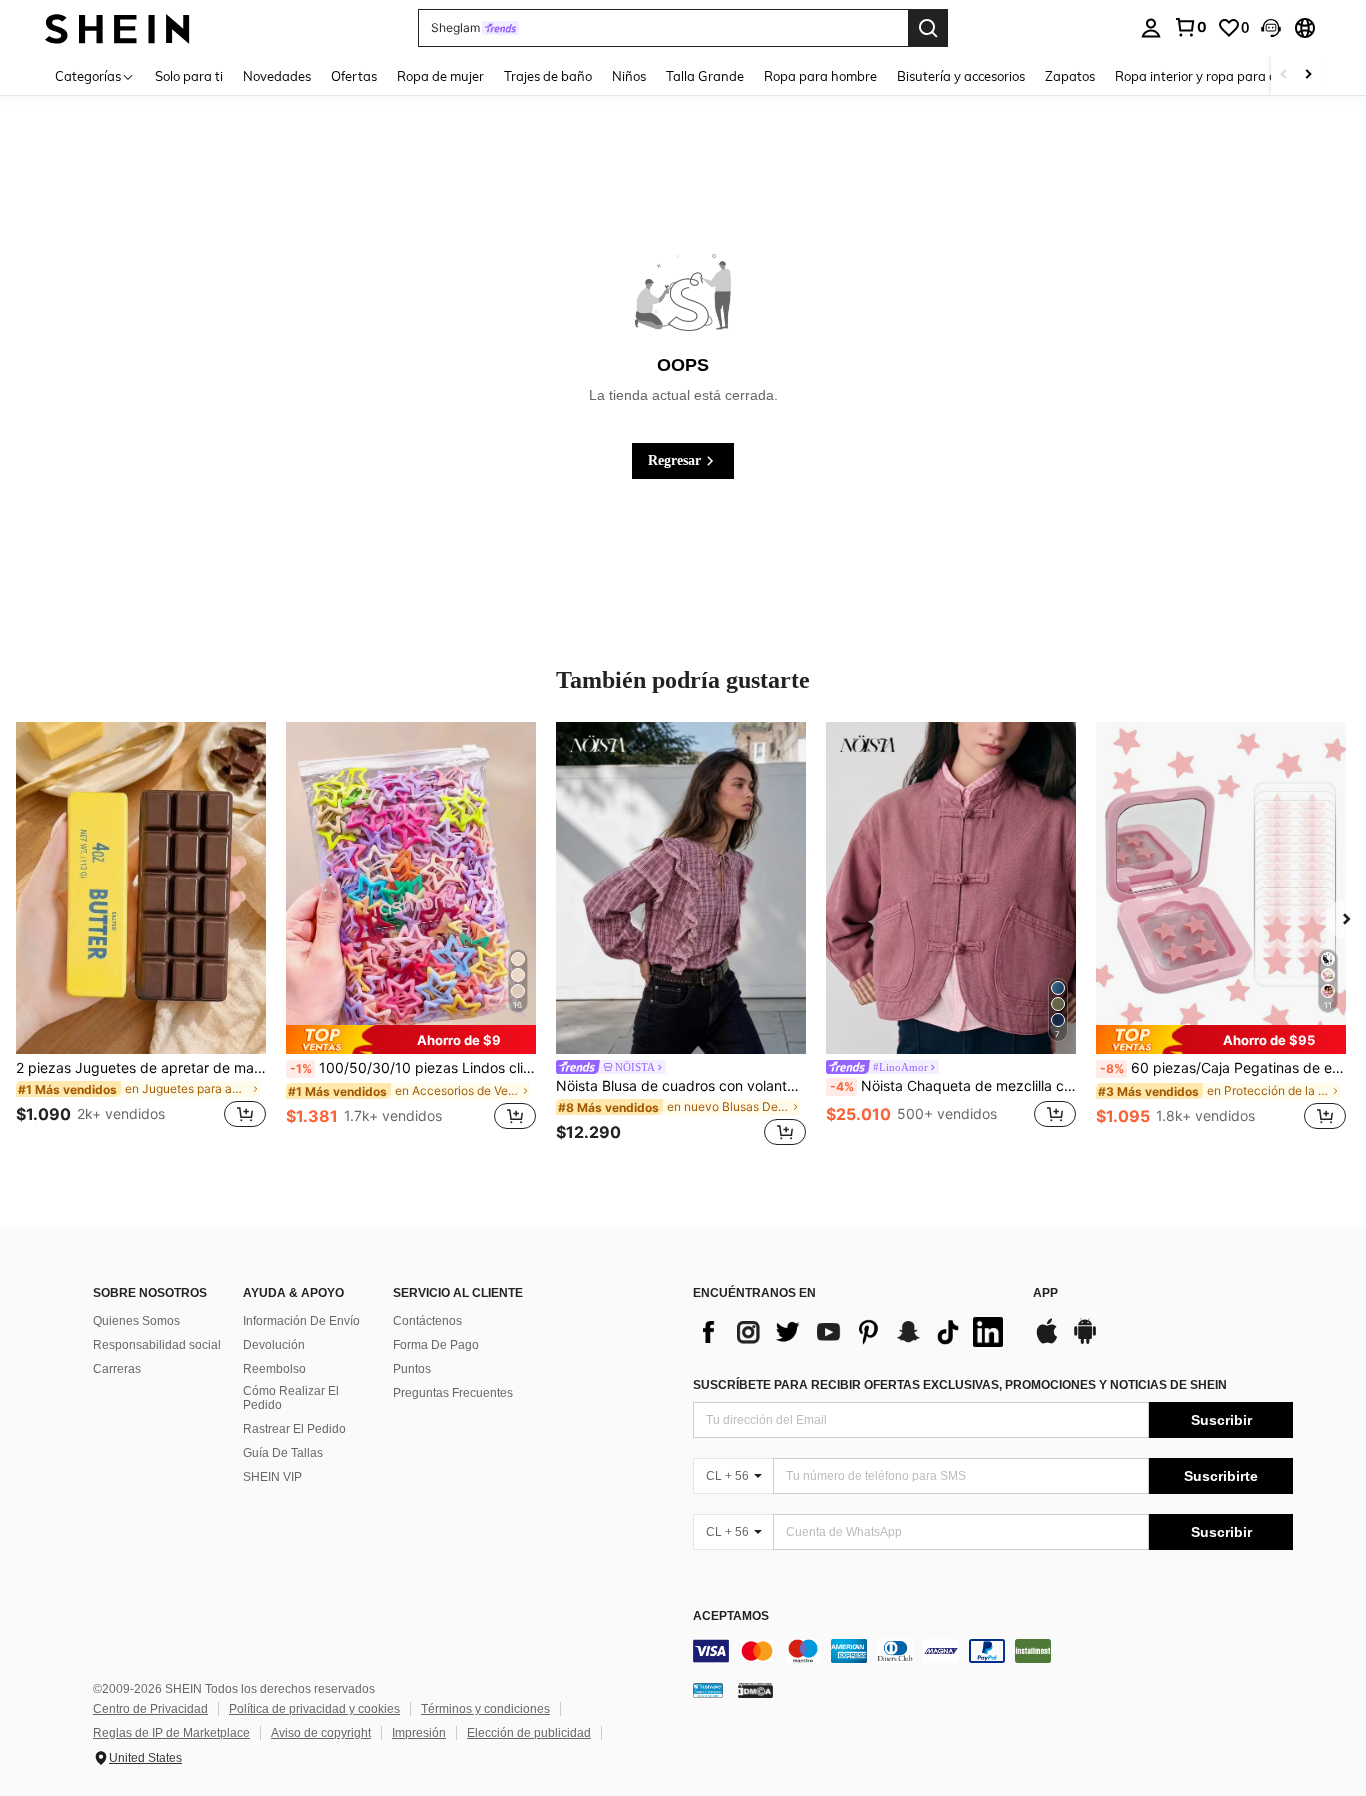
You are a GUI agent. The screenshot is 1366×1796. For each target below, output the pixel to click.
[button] (1271, 28)
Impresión (419, 1733)
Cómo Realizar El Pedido (291, 1398)
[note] (411, 1039)
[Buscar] (928, 28)
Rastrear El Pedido (294, 1429)
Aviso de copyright (321, 1733)
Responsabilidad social (157, 1345)
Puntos (412, 1369)
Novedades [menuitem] (277, 76)
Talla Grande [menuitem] (705, 76)
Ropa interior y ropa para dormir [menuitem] (1211, 76)
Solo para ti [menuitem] (189, 76)
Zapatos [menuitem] (1070, 76)
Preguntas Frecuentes (453, 1393)
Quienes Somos (136, 1321)
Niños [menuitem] (629, 76)
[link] (1190, 27)
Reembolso (274, 1369)
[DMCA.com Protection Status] (755, 1690)
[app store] (1047, 1341)
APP (1045, 1293)
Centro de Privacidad (150, 1709)
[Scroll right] (1308, 75)
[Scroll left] (1284, 75)
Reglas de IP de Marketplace (171, 1733)
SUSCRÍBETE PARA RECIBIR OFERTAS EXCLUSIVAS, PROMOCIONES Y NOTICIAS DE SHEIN (960, 1385)
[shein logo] (117, 27)
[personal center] (1151, 28)
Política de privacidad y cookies (314, 1709)
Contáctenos (427, 1321)
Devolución (274, 1345)
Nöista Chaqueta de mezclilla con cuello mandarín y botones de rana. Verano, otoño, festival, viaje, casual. (953, 1086)
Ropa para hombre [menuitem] (820, 76)
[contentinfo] (993, 1651)
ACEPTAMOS (731, 1616)
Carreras (117, 1369)
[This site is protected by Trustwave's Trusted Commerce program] (708, 1690)
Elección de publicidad (529, 1733)
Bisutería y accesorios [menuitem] (961, 76)
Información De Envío (301, 1321)
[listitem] (141, 937)
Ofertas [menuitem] (354, 76)
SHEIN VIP (272, 1477)
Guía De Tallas (283, 1453)
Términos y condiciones (485, 1709)
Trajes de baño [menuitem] (548, 76)
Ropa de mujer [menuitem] (440, 76)
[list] (853, 1332)
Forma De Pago (436, 1345)
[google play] (1085, 1341)
